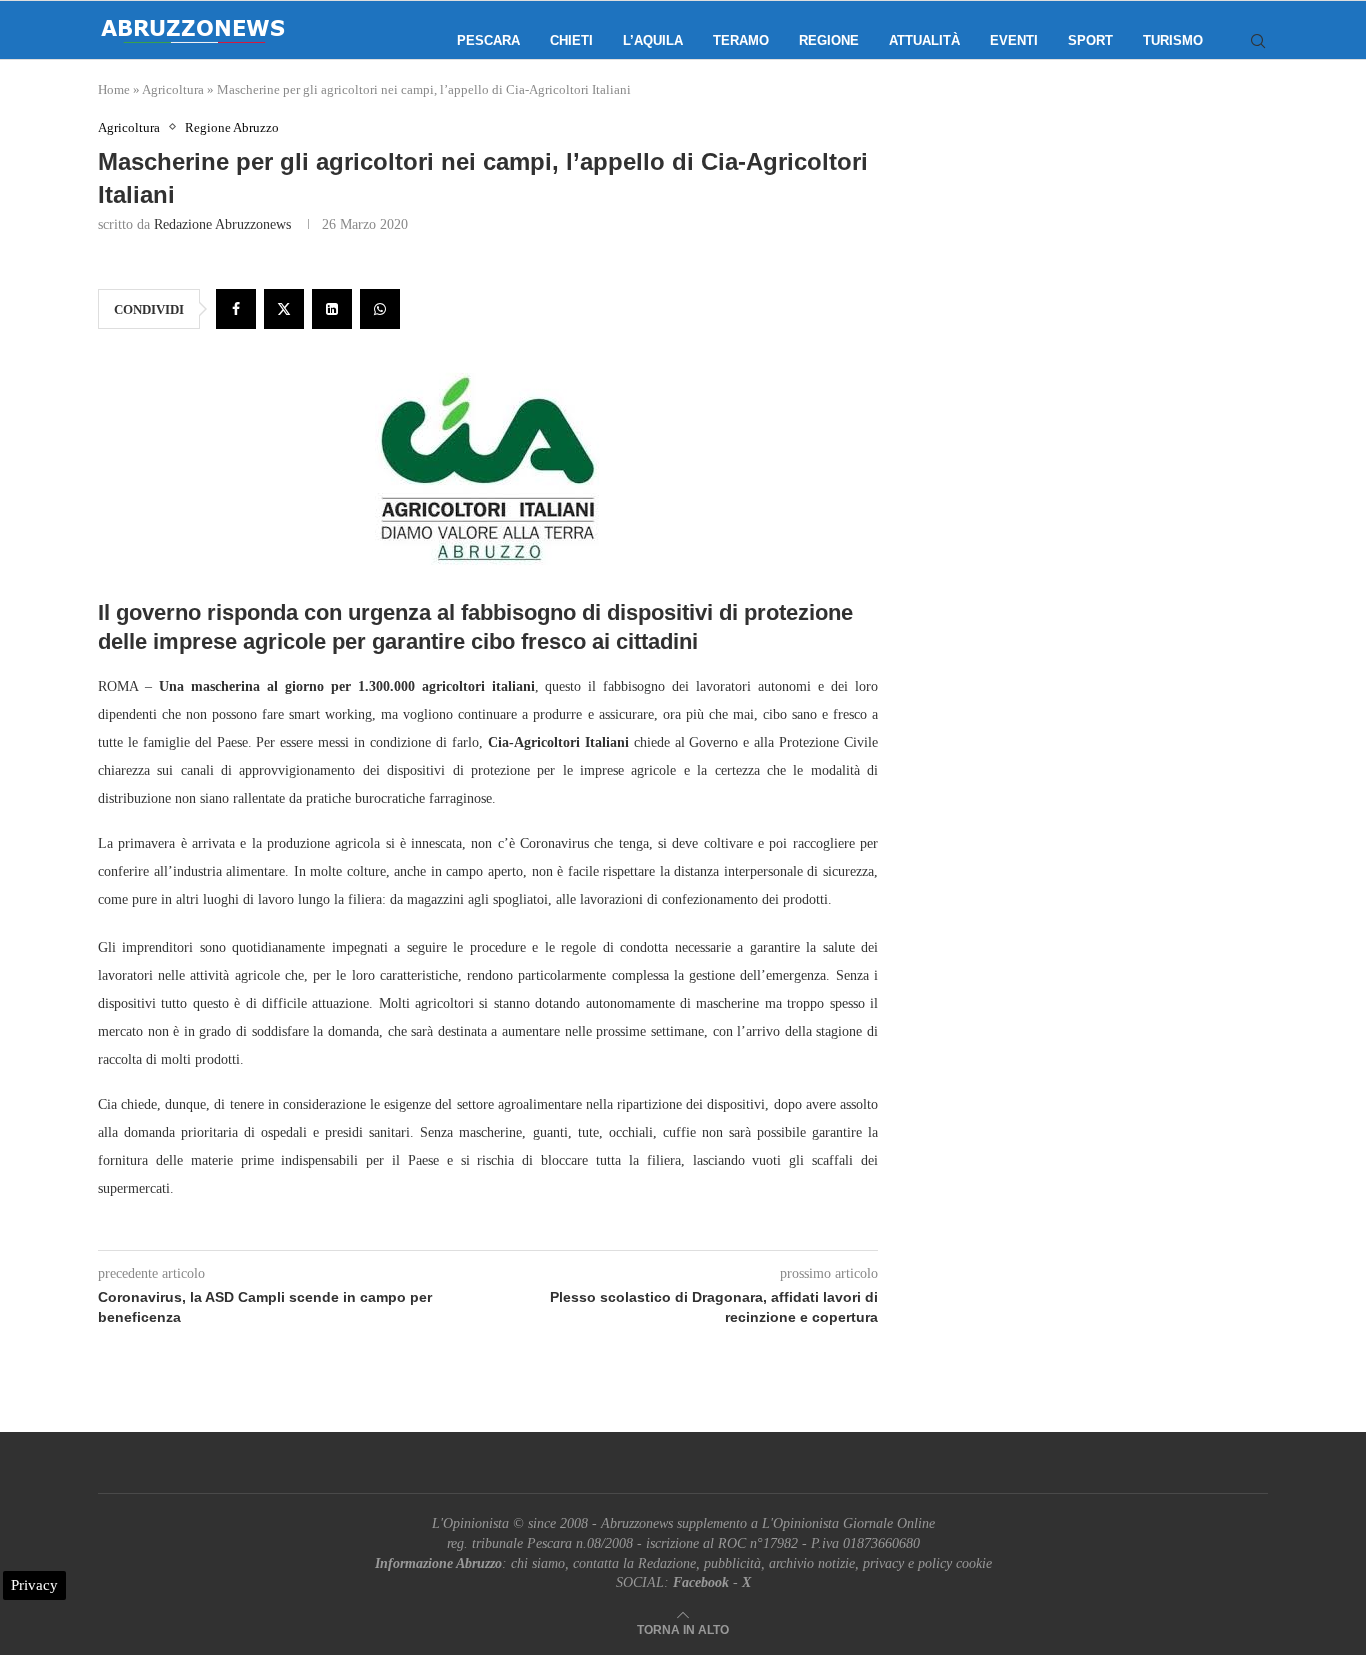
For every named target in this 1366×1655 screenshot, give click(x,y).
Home (114, 89)
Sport (1090, 40)
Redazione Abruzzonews (222, 224)
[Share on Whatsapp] (380, 309)
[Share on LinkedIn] (332, 309)
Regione (829, 40)
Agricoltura (173, 89)
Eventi (1014, 40)
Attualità (924, 40)
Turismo (1173, 40)
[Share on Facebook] (236, 309)
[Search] (1258, 41)
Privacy (34, 1585)
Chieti (571, 40)
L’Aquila (653, 40)
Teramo (741, 40)
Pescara (488, 40)
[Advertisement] (1098, 320)
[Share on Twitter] (284, 309)
